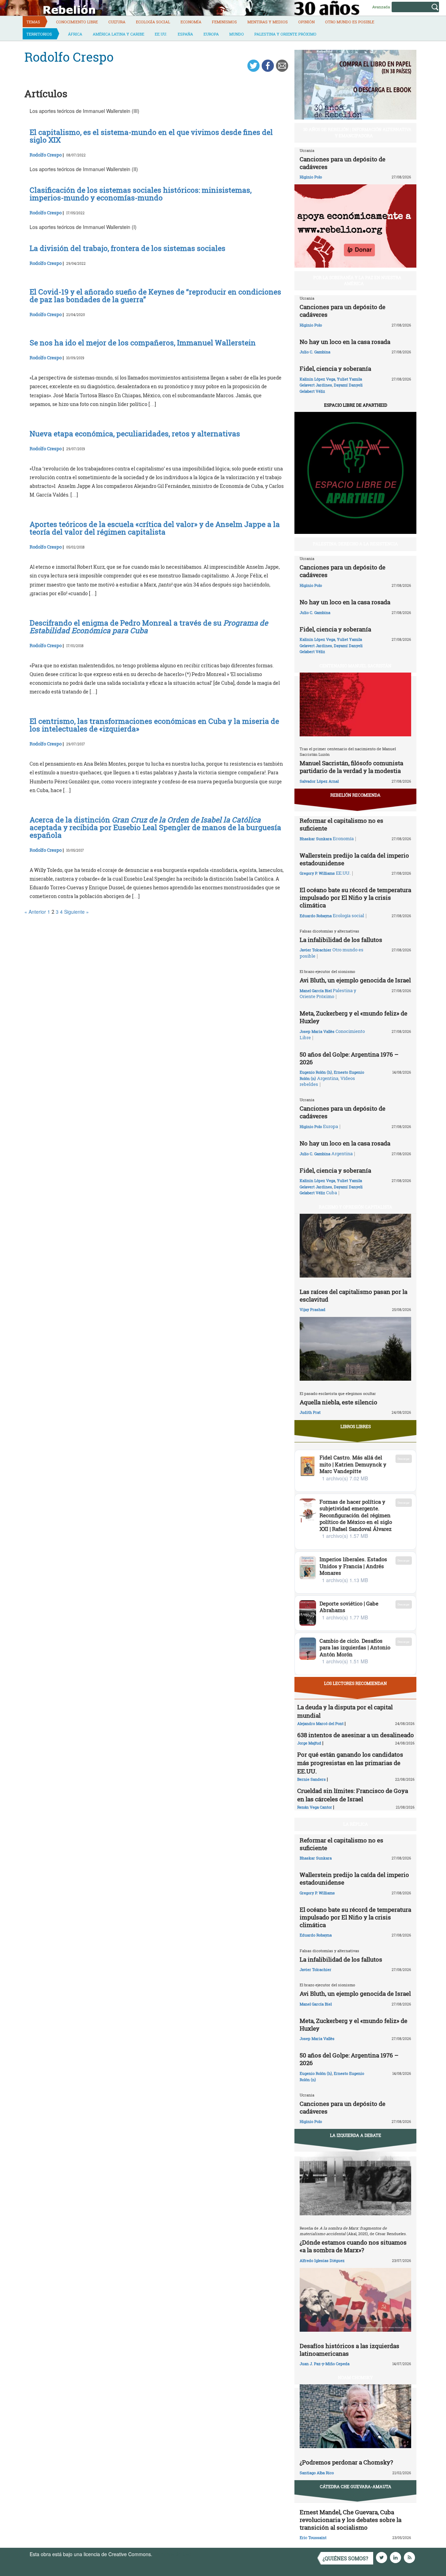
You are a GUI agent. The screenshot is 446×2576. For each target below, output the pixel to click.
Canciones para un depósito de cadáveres (343, 163)
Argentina (328, 1078)
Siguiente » (76, 912)
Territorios (39, 34)
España (185, 34)
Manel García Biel (316, 991)
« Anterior (35, 912)
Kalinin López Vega (317, 379)
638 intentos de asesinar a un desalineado (356, 1735)
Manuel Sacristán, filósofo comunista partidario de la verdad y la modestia (351, 767)
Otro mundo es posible (350, 22)
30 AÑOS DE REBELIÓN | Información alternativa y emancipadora (357, 132)
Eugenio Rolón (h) (316, 1072)
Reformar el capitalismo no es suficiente (341, 824)
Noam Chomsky (355, 2377)
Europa (211, 34)
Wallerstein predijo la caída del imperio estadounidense (354, 859)
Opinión (306, 22)
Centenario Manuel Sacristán (355, 666)
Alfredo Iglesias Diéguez (322, 2260)
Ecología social (153, 22)
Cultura (117, 22)
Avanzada (381, 7)
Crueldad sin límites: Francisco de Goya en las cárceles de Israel (353, 1795)
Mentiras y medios (268, 22)
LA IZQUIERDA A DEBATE (356, 2135)
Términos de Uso (172, 2554)
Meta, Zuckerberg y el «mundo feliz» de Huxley (353, 1017)
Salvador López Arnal (319, 781)
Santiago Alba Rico (317, 2473)
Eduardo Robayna (316, 916)
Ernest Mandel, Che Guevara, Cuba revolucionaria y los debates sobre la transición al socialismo (351, 2520)
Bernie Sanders (312, 1779)
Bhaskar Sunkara (316, 839)
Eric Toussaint (313, 2537)
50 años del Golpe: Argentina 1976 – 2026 (349, 1058)
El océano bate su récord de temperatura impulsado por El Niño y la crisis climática (355, 898)
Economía (191, 22)
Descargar (404, 1459)
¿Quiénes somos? (345, 2558)
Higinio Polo (311, 177)
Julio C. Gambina (315, 352)
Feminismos (224, 22)
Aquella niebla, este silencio (339, 1402)
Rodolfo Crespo (46, 155)
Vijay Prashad (313, 1309)
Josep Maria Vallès (317, 1031)
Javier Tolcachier (316, 950)
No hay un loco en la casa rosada (345, 342)
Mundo (237, 34)
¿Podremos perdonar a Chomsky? (346, 2462)
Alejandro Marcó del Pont (320, 1723)
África (75, 34)
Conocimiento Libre (77, 22)
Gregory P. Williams (317, 873)
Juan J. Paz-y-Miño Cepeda (325, 2364)
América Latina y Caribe (118, 34)
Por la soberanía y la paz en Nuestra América (357, 280)
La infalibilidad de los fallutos (341, 940)
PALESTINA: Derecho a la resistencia (355, 544)
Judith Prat (310, 1412)
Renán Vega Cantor (315, 1807)
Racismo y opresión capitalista (356, 1207)
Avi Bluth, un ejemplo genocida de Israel (355, 980)
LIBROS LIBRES (356, 1426)
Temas (33, 22)
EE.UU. (161, 34)
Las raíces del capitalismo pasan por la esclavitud (353, 1295)
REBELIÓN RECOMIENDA (355, 795)
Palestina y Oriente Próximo (285, 34)
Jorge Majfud (309, 1743)
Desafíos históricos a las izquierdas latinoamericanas (349, 2350)
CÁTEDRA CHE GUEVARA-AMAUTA (356, 2486)
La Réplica (356, 1824)
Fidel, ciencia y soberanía (335, 369)
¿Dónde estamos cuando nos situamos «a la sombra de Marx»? (353, 2246)
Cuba (332, 1193)
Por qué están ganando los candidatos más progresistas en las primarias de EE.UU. (350, 1763)
